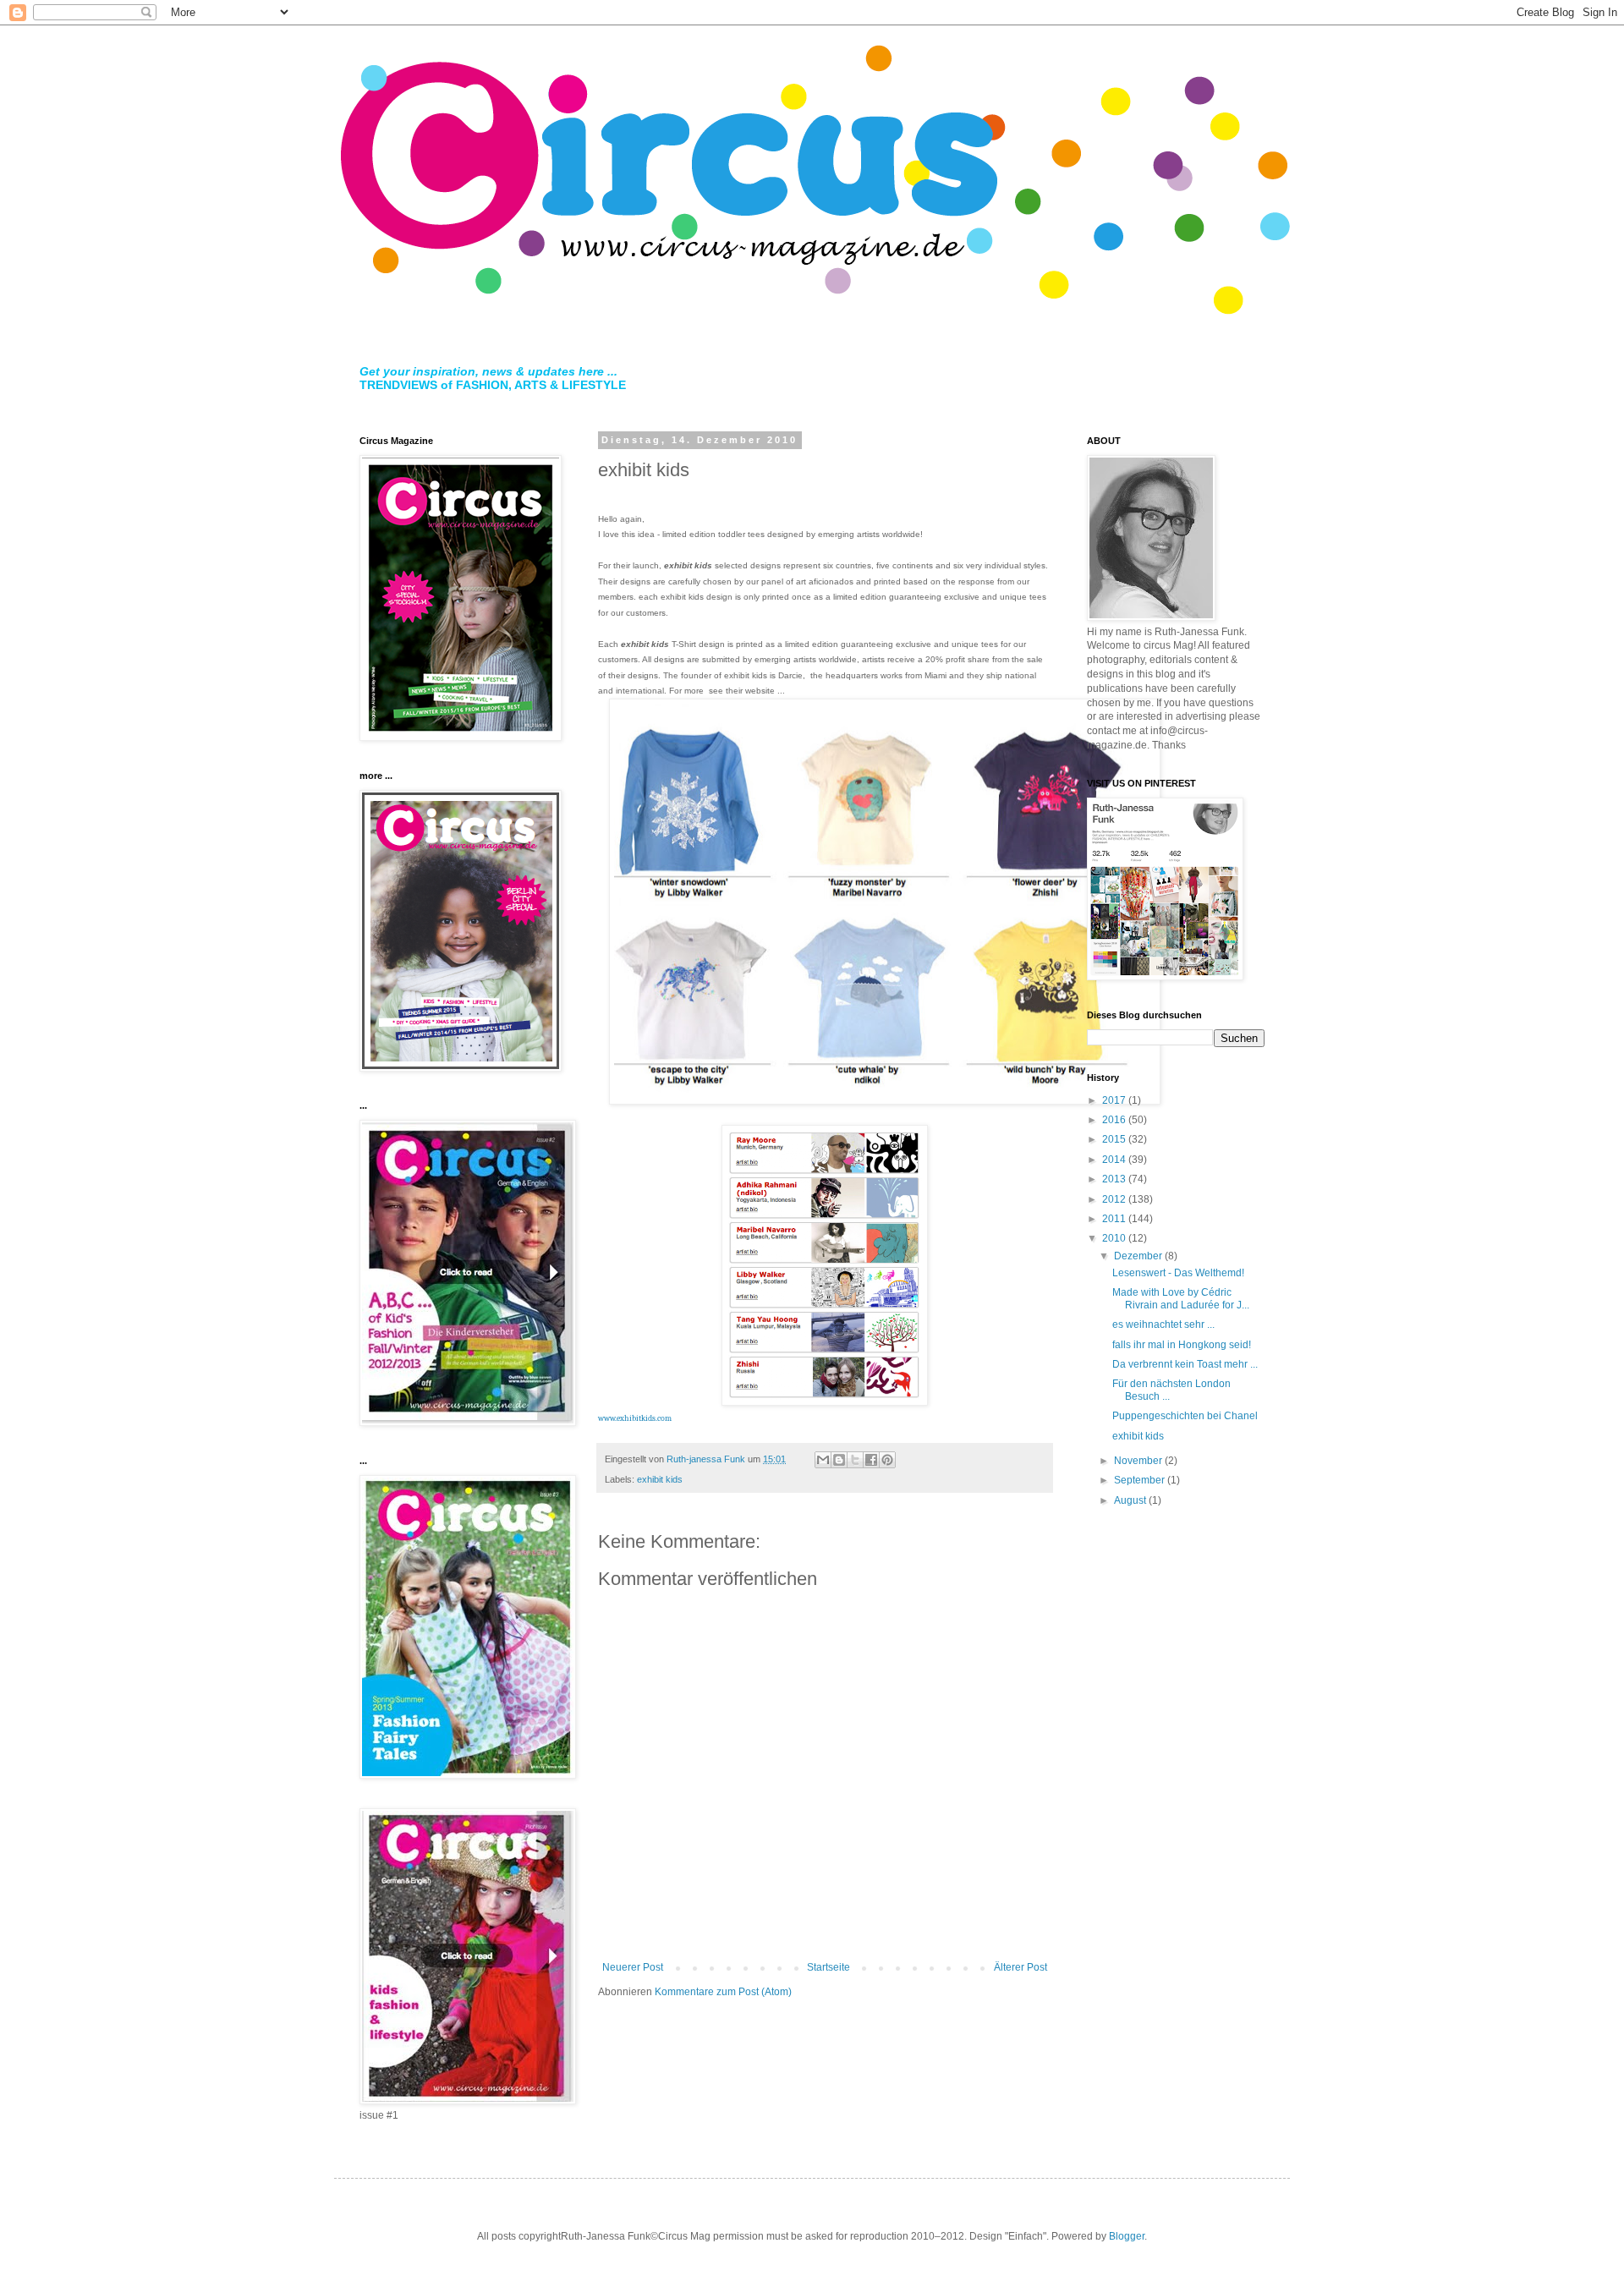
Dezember (1139, 1256)
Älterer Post (1020, 1967)
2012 (1115, 1199)
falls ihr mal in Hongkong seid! (1182, 1345)
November (1139, 1461)
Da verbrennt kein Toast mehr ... (1185, 1364)
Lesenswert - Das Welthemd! (1178, 1273)
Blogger (1127, 2236)
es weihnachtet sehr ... (1163, 1324)
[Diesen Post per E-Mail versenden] (823, 1460)
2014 (1115, 1160)
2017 (1115, 1100)
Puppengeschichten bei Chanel (1185, 1416)
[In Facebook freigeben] (871, 1460)
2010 (1115, 1238)
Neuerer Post (633, 1967)
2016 (1115, 1120)
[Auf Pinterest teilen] (887, 1460)
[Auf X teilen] (855, 1460)
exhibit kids (660, 1479)
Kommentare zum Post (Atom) (723, 1992)
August (1131, 1500)
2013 (1115, 1179)
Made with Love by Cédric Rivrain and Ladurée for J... (1181, 1298)
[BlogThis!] (839, 1460)
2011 (1115, 1219)
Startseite (828, 1967)
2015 (1115, 1139)
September (1141, 1480)
